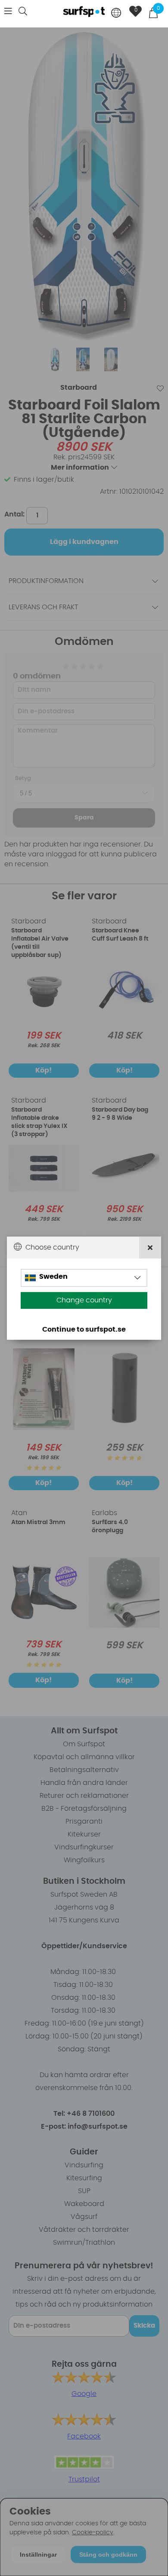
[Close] (150, 1247)
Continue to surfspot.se (84, 1329)
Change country (84, 1300)
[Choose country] (116, 14)
